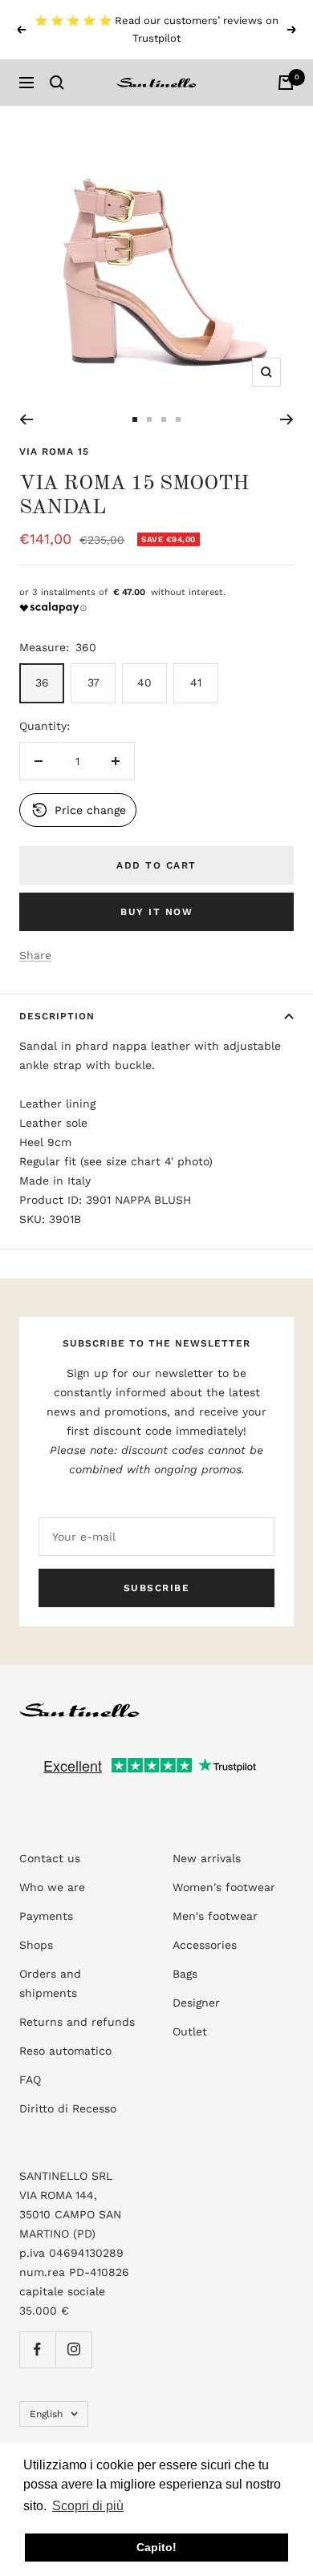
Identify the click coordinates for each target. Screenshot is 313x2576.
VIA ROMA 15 (54, 452)
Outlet (190, 2031)
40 (144, 682)
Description (57, 1016)
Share (35, 955)
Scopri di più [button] (88, 2506)
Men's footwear (215, 1916)
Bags (185, 1974)
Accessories (205, 1945)
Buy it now (156, 912)
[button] (78, 810)
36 (42, 682)
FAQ (30, 2080)
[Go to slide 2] (149, 419)
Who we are (52, 1887)
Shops (36, 1945)
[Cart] (286, 83)
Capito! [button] (156, 2547)
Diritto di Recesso (68, 2108)
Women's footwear (224, 1887)
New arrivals (207, 1858)
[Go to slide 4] (178, 419)
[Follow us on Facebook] (37, 2349)
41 (196, 682)
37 (93, 682)
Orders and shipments (50, 1983)
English (46, 2414)
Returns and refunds (77, 2022)
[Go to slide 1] (135, 419)
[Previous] (26, 419)
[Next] (287, 419)
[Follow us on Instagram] (73, 2349)
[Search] (57, 83)
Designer (196, 2003)
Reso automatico (65, 2051)
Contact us (50, 1858)
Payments (46, 1916)
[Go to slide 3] (164, 419)
